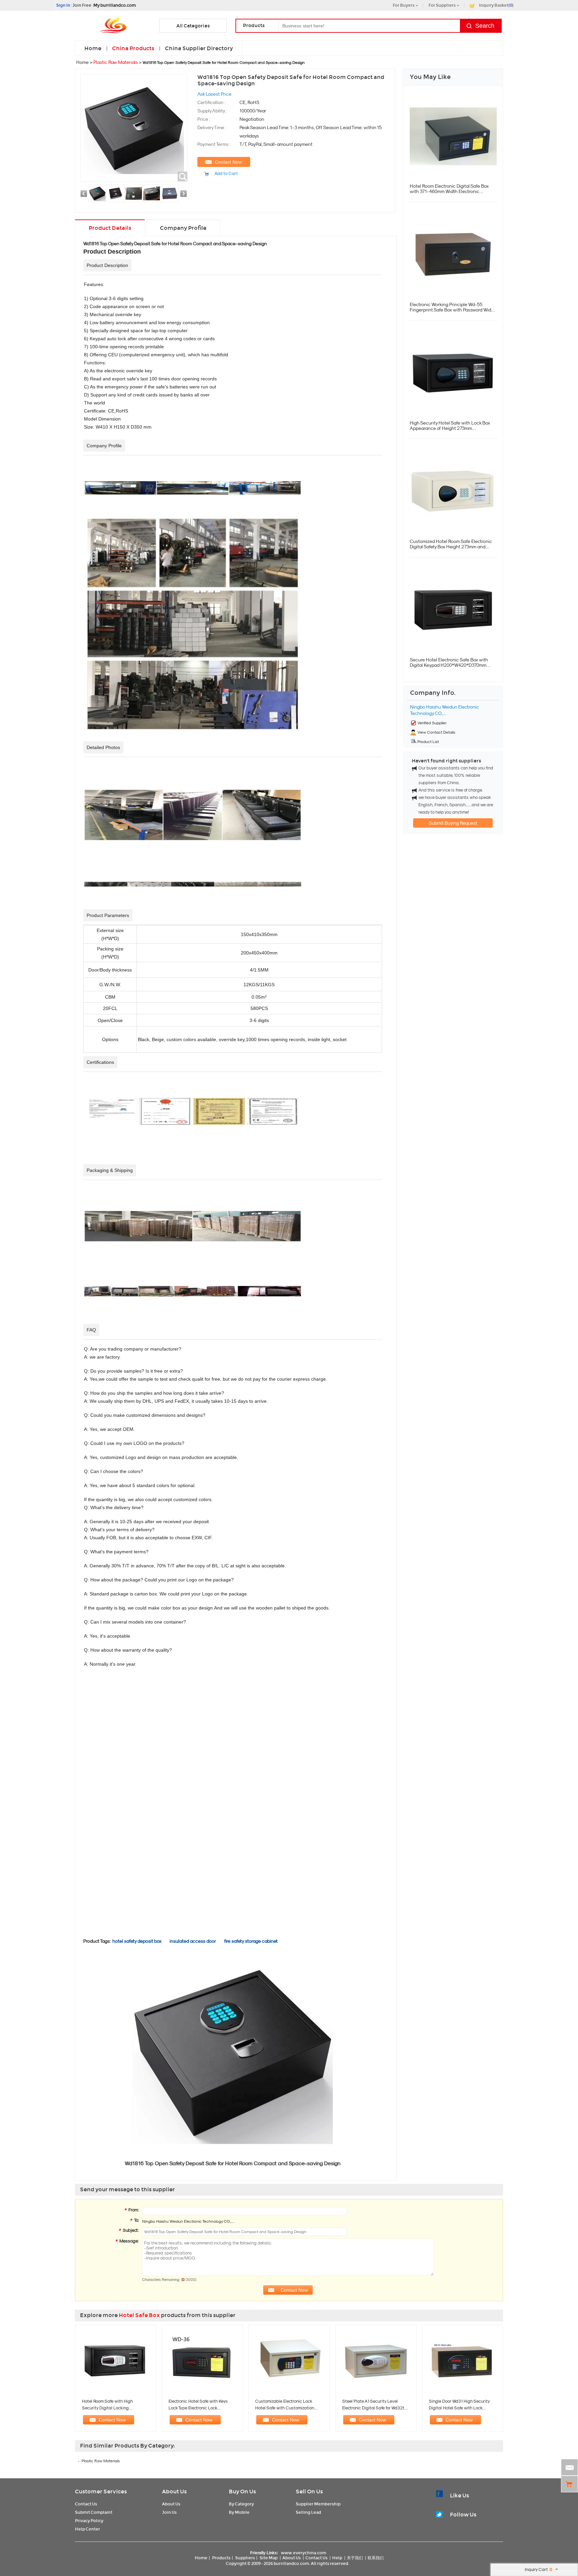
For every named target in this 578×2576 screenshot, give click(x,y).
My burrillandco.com (115, 5)
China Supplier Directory (199, 48)
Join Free (82, 5)
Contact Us (86, 2504)
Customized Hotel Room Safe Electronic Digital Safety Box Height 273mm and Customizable (451, 547)
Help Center (87, 2529)
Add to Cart (226, 173)
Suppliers (245, 2558)
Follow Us (463, 2515)
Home (93, 48)
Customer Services (101, 2492)
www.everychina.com (304, 2553)
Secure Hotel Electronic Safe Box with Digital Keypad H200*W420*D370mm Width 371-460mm (449, 665)
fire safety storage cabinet (251, 1941)
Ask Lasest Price (214, 94)
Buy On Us (242, 2492)
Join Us (169, 2512)
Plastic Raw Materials (116, 62)
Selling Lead (308, 2512)
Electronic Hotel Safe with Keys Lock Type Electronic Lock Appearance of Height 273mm (198, 2408)
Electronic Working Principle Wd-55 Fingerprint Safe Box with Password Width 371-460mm (453, 310)
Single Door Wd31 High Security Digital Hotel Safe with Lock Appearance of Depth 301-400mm (462, 2408)
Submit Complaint (94, 2512)
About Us (174, 2492)
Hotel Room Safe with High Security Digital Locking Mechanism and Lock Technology (114, 2408)
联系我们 (376, 2558)
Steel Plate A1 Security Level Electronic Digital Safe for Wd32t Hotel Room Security (373, 2408)
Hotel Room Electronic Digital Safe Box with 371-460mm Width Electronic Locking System (449, 191)
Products (221, 2558)
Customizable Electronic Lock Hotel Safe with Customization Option (285, 2408)
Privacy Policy (89, 2521)
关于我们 (355, 2558)
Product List (428, 742)
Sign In (63, 5)
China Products (133, 48)
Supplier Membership (318, 2504)
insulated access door (193, 1941)
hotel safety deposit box (137, 1941)
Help (337, 2558)
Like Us (459, 2496)
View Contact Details (436, 732)
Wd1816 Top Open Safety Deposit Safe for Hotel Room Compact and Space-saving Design (175, 244)
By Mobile (239, 2512)
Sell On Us (309, 2492)
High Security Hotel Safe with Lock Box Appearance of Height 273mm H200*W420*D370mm (450, 428)
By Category (241, 2504)
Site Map (269, 2558)
